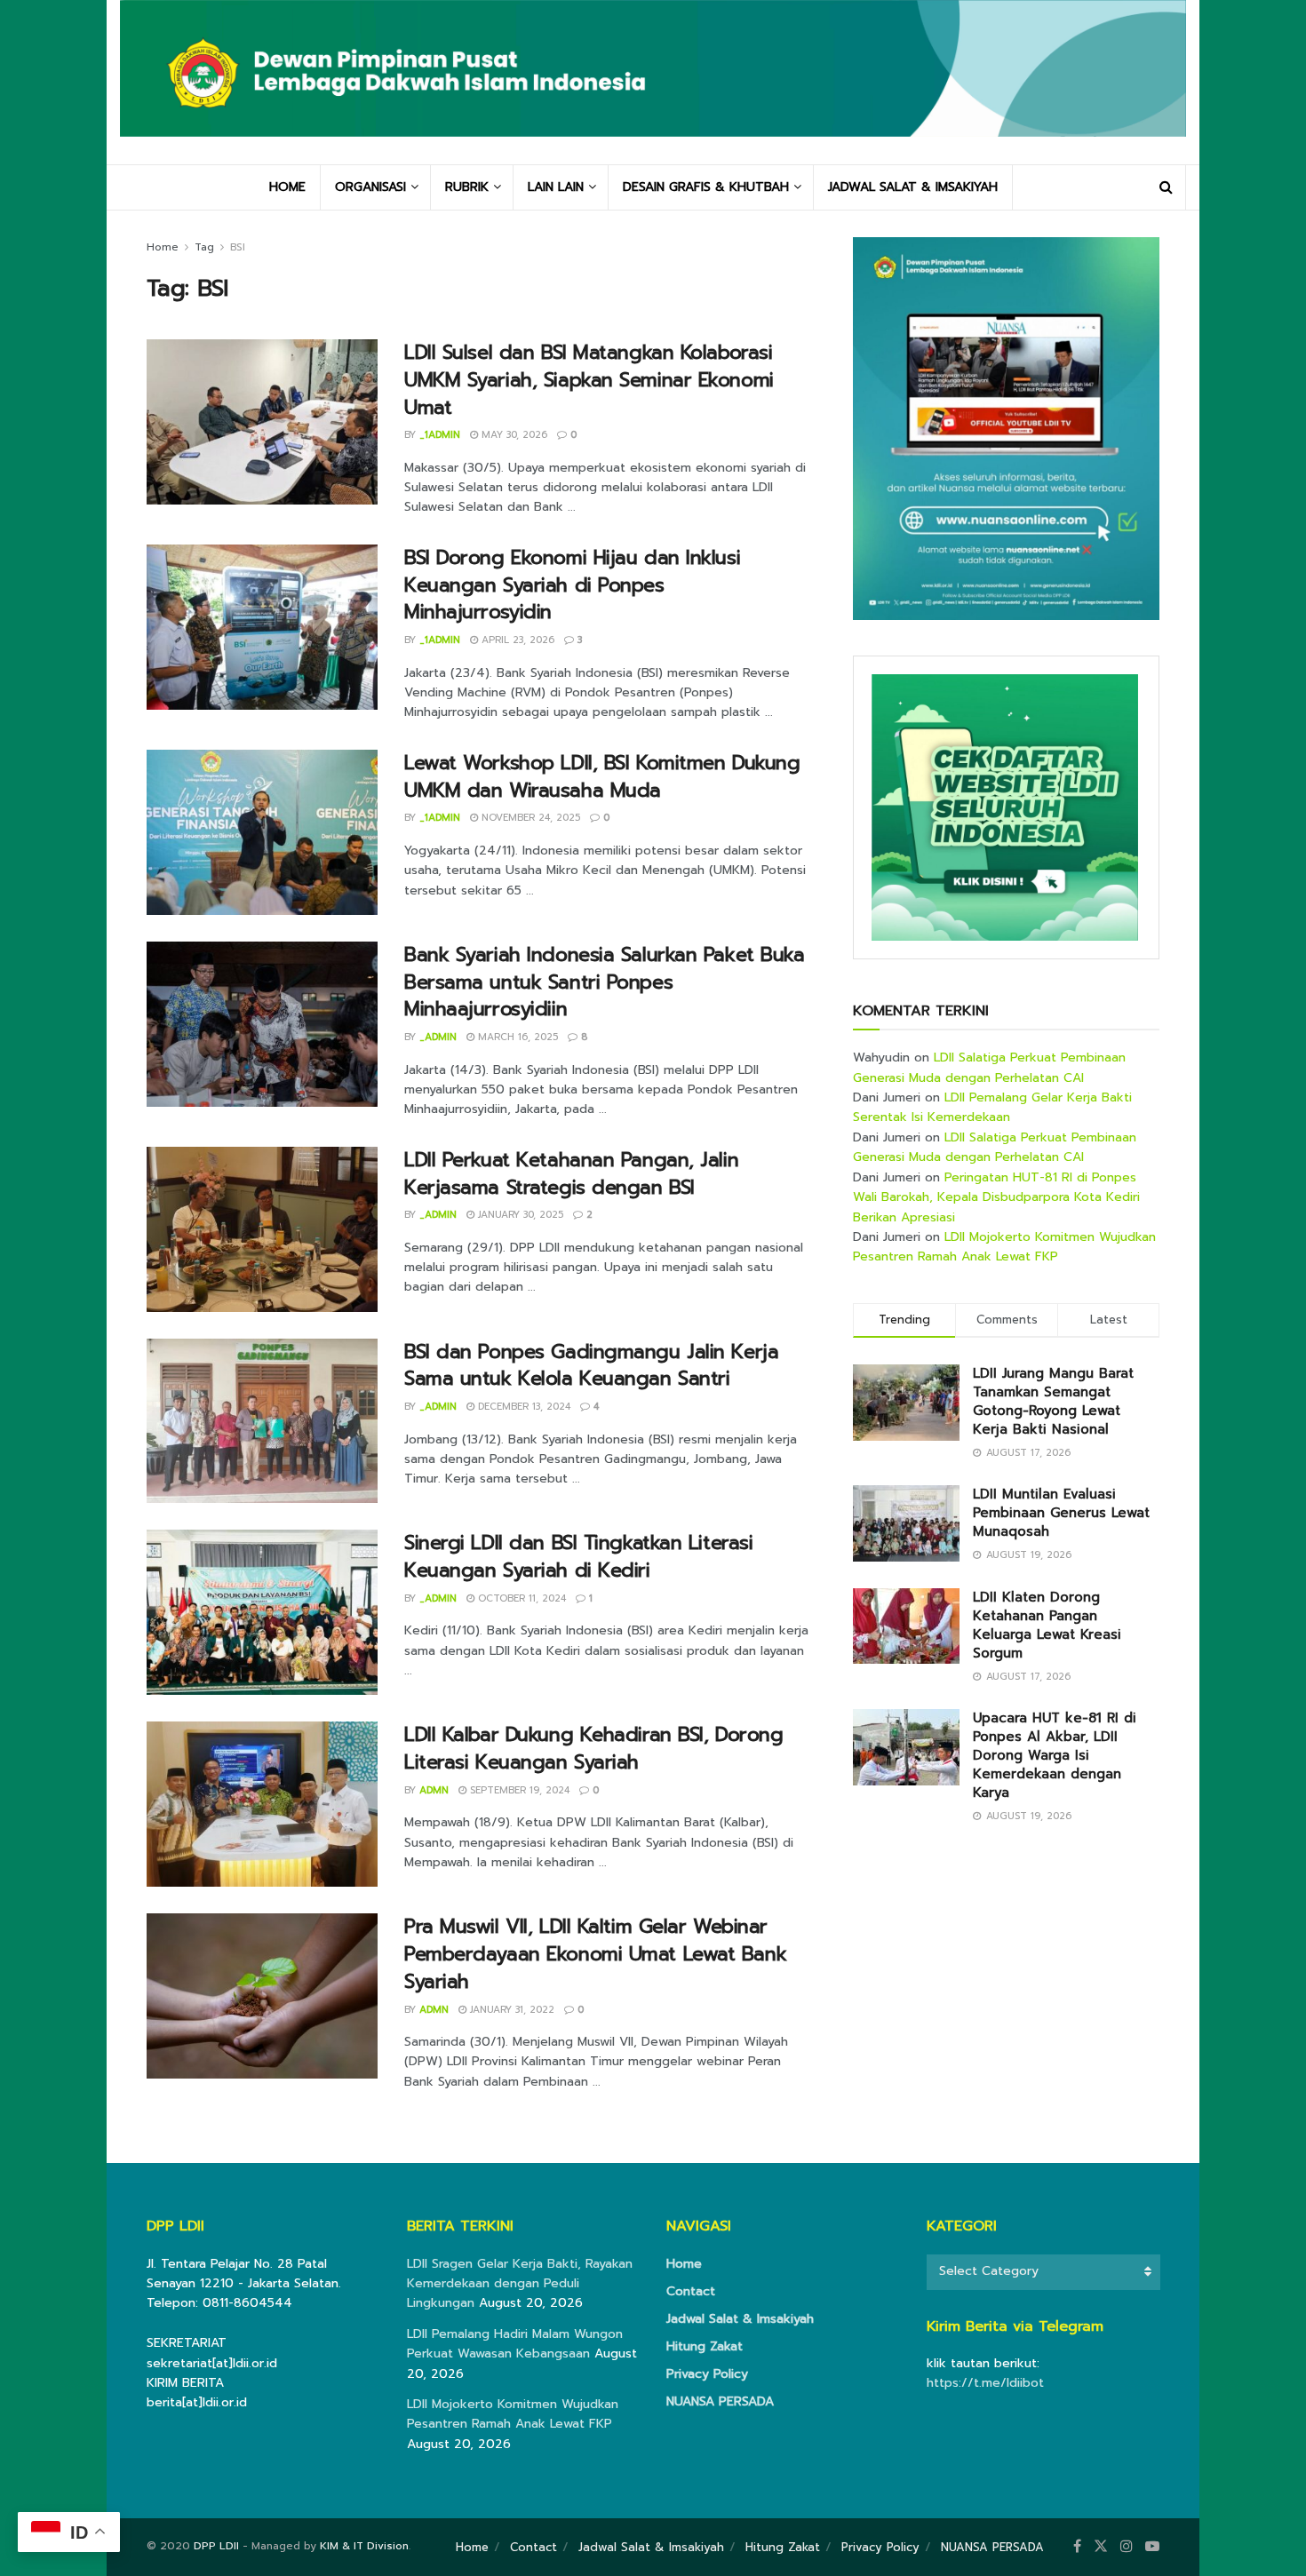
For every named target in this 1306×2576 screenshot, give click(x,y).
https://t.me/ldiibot (985, 2383)
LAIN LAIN (556, 187)
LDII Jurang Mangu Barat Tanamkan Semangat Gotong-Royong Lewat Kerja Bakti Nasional (1053, 1401)
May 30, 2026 (513, 435)
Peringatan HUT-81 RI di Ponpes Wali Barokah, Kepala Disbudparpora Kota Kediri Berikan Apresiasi (996, 1197)
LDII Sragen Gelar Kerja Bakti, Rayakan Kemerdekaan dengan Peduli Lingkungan (520, 2284)
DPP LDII (216, 2546)
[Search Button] (1166, 187)
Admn (434, 1790)
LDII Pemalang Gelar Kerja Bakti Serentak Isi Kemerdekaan (992, 1107)
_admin (438, 1037)
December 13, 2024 (522, 1407)
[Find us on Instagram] (1127, 2547)
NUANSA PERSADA (720, 2401)
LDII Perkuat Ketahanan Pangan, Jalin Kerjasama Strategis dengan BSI (571, 1173)
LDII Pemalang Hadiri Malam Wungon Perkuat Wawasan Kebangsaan (515, 2344)
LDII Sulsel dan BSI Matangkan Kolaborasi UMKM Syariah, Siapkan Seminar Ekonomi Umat (589, 380)
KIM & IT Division (364, 2546)
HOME (287, 187)
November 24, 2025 (529, 818)
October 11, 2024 (520, 1598)
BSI (238, 247)
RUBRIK (467, 187)
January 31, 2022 (510, 2010)
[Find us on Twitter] (1101, 2547)
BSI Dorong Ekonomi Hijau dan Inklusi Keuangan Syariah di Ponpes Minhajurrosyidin (572, 585)
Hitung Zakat (705, 2346)
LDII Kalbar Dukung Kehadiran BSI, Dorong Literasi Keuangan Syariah (593, 1748)
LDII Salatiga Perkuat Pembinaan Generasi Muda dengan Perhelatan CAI (989, 1067)
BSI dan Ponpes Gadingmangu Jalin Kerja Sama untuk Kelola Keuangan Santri (591, 1365)
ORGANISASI (370, 187)
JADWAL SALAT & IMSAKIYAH (913, 187)
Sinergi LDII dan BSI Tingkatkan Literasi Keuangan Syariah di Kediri (578, 1556)
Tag (204, 247)
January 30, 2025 (519, 1215)
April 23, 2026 (516, 640)
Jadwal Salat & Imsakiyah (740, 2319)
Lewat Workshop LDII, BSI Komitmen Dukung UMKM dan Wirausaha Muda (602, 776)
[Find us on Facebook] (1077, 2547)
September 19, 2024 (518, 1790)
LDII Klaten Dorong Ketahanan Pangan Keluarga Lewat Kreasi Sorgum (1047, 1625)
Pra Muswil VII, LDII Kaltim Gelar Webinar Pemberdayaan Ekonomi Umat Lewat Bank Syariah (595, 1954)
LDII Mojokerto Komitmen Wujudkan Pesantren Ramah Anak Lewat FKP (1004, 1247)
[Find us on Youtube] (1152, 2547)
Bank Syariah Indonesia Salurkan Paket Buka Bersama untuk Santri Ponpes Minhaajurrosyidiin (605, 982)
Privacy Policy (707, 2374)
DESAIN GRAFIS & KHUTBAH (706, 187)
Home (163, 247)
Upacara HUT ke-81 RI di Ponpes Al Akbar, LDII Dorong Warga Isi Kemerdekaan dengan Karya (1055, 1755)
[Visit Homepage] (653, 82)
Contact (691, 2291)
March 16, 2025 (516, 1037)
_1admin (440, 435)
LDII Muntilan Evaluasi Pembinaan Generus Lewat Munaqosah (1061, 1513)
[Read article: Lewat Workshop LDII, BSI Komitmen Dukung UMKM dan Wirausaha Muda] (262, 832)
